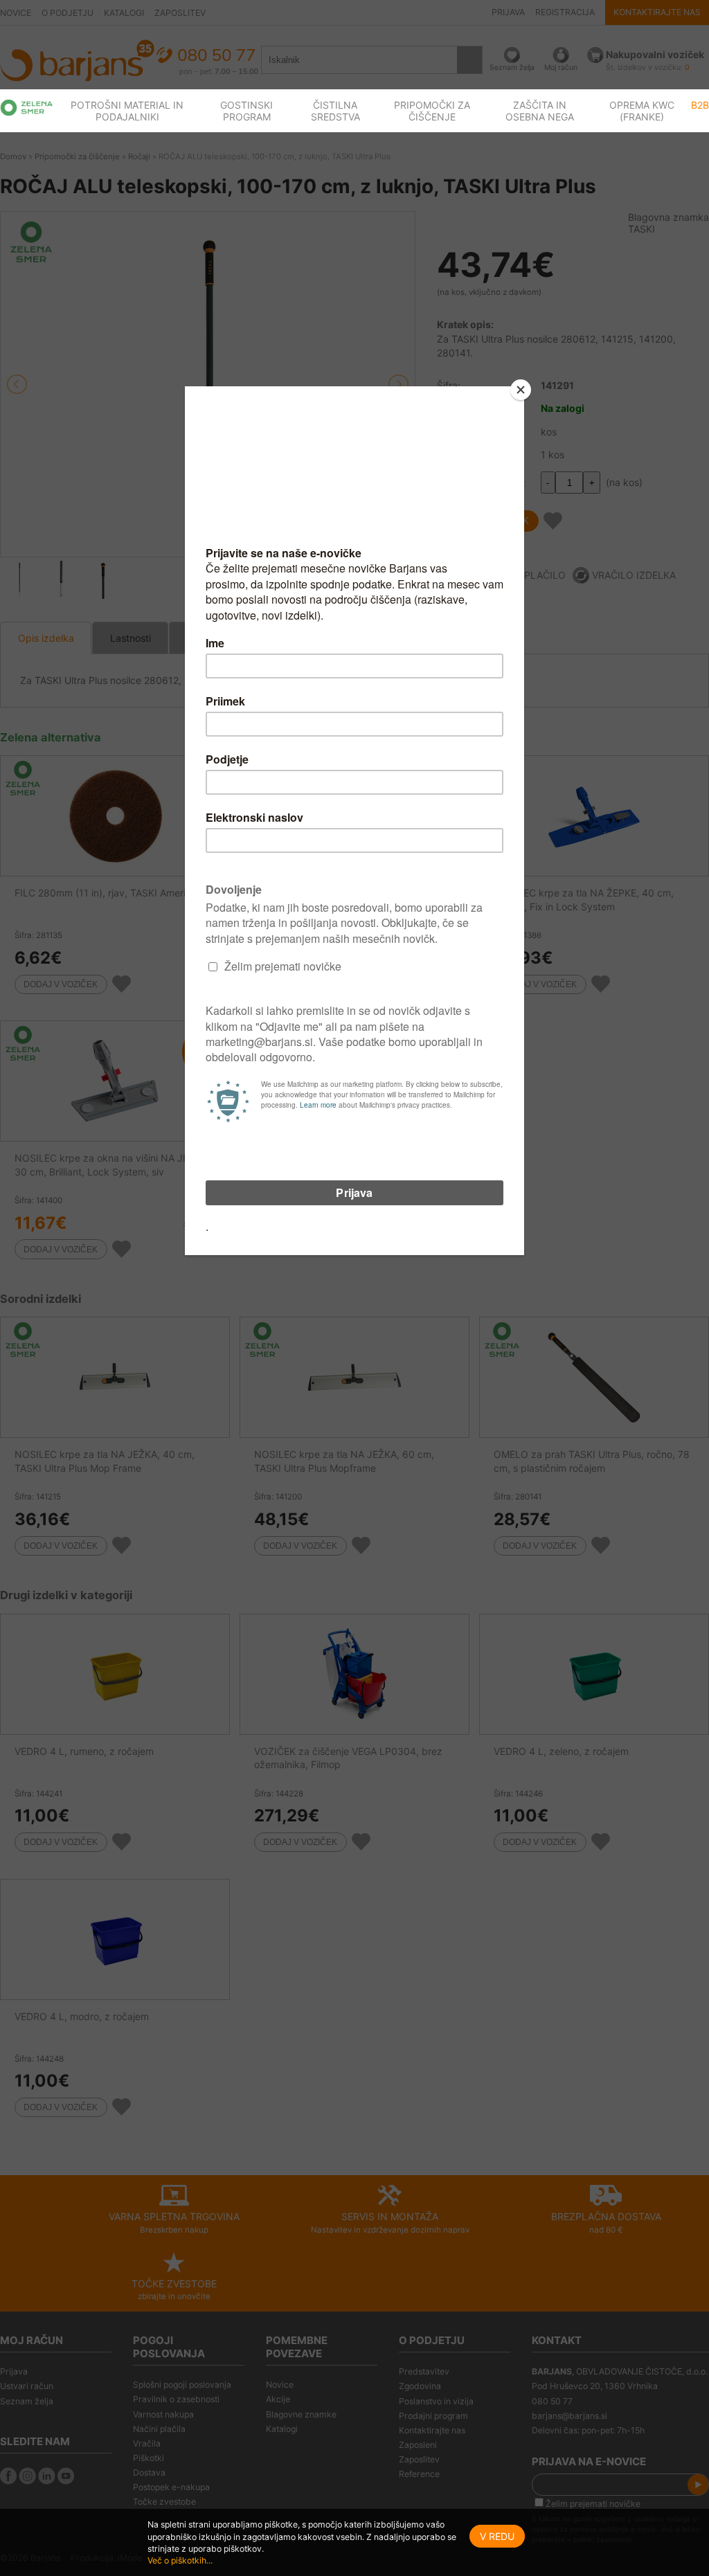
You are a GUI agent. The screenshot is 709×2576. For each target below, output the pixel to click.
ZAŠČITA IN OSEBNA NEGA (540, 111)
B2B (700, 105)
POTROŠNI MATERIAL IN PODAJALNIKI (127, 111)
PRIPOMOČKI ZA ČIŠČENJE (432, 111)
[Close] (521, 390)
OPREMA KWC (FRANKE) (642, 111)
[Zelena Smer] (27, 108)
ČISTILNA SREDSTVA (335, 111)
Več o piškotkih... (180, 2560)
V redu (497, 2536)
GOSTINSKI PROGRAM (246, 111)
